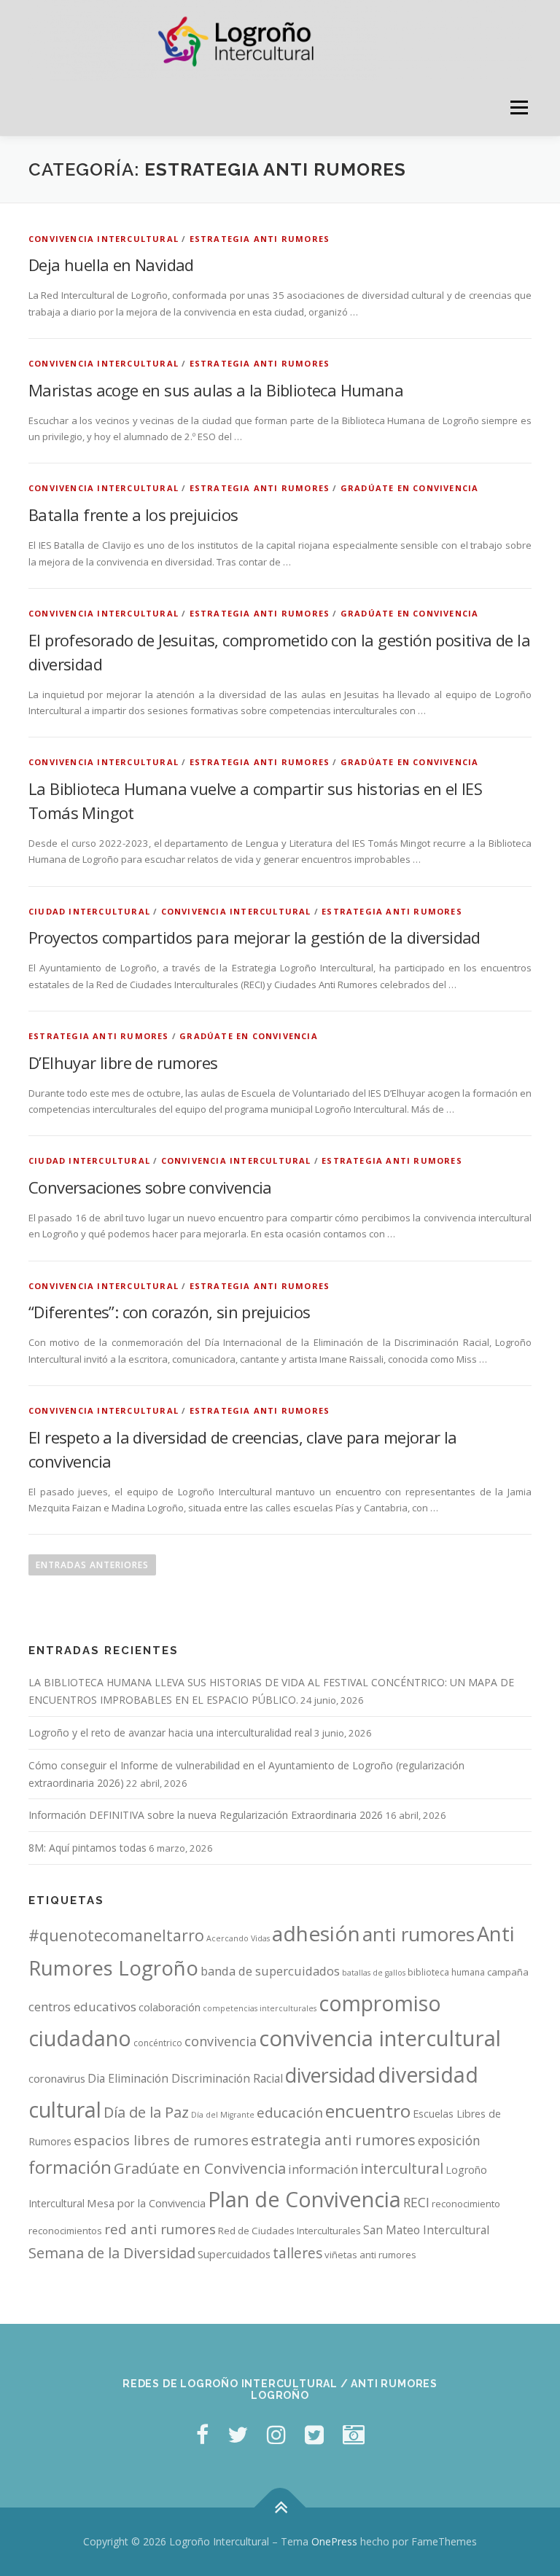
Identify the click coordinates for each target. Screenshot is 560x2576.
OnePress (334, 2541)
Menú (519, 108)
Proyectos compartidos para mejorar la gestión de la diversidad (254, 937)
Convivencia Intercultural (104, 239)
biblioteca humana (446, 1972)
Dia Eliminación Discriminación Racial (185, 2078)
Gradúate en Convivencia (200, 2168)
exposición (449, 2140)
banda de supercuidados (270, 1971)
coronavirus (57, 2078)
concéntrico (158, 2043)
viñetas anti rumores (370, 2255)
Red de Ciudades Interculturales (289, 2231)
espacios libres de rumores (161, 2140)
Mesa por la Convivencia (146, 2203)
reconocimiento (466, 2204)
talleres (297, 2253)
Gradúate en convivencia (410, 488)
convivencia (221, 2041)
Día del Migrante (223, 2115)
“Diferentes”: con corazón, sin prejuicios (169, 1312)
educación (290, 2113)
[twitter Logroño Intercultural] (238, 2434)
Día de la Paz (146, 2112)
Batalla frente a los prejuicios (133, 514)
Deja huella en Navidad (111, 265)
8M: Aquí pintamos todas (87, 1848)
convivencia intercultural (380, 2038)
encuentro (368, 2111)
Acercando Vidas (238, 1938)
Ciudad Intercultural (89, 911)
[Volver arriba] (280, 2508)
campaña (508, 1972)
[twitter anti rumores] (314, 2434)
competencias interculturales (260, 2008)
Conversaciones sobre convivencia (150, 1187)
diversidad (330, 2075)
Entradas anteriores (92, 1565)
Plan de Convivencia (304, 2199)
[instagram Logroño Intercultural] (276, 2434)
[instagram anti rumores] (354, 2434)
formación (70, 2167)
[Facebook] (202, 2434)
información (323, 2169)
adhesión (316, 1933)
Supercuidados (234, 2254)
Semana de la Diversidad (112, 2253)
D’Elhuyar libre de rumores (123, 1062)
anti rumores (419, 1934)
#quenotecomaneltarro (116, 1935)
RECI (416, 2202)
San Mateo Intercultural (426, 2230)
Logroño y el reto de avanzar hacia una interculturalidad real (170, 1733)
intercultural (402, 2168)
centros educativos (82, 2007)
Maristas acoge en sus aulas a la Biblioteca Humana (216, 390)
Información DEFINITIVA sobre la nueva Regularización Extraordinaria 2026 (206, 1815)
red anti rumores (160, 2229)
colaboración (170, 2007)
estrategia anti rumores (333, 2140)
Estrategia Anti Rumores (260, 239)
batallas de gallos (374, 1973)
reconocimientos (65, 2231)
